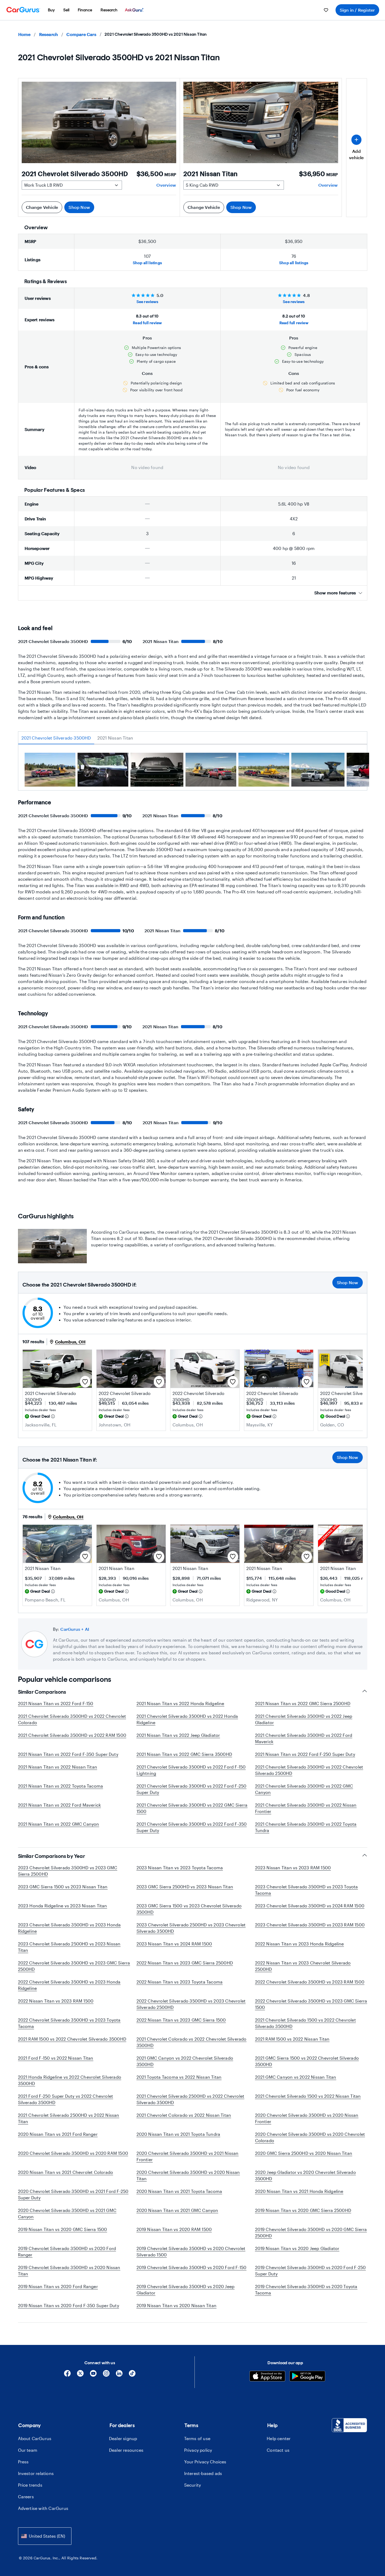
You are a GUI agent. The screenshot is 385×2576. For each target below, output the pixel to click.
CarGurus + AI (75, 1629)
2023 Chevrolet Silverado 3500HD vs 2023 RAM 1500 (310, 1925)
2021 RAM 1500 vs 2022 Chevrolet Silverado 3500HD (72, 2039)
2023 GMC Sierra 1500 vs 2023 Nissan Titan (63, 1887)
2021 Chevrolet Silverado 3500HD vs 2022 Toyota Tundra (306, 1827)
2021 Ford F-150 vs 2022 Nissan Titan (56, 2058)
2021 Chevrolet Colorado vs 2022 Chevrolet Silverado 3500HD (192, 2042)
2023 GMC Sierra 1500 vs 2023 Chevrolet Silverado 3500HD (189, 1909)
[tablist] (193, 738)
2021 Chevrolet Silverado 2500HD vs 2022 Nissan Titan (69, 2118)
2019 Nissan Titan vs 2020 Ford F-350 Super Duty (69, 2305)
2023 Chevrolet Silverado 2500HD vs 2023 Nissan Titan (69, 1947)
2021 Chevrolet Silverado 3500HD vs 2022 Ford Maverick (304, 1738)
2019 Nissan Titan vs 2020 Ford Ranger (58, 2286)
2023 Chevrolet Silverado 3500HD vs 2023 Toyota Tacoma (307, 1890)
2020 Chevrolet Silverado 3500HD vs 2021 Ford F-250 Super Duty (73, 2194)
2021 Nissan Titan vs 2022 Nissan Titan (58, 1767)
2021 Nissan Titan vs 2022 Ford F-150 (56, 1703)
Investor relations (36, 2473)
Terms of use (197, 2438)
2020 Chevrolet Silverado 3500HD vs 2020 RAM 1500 (73, 2153)
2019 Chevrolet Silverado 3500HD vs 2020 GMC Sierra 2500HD (311, 2232)
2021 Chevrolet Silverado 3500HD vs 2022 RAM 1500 (72, 1735)
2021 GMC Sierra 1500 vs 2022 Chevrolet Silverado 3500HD (307, 2061)
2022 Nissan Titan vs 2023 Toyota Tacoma (180, 1982)
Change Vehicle (42, 207)
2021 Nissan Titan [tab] (115, 738)
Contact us (278, 2450)
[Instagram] (106, 2375)
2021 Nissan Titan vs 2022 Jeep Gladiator (178, 1735)
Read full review (147, 323)
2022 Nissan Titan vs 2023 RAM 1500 (56, 2001)
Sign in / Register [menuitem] (357, 10)
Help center (279, 2438)
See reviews (147, 302)
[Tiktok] (132, 2375)
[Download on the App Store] (267, 2377)
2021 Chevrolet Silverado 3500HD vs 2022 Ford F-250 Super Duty (192, 1789)
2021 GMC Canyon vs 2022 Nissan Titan (296, 2077)
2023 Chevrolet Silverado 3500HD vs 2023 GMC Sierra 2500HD (68, 1871)
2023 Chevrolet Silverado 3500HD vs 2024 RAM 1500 (310, 1906)
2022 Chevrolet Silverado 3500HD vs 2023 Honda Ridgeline (69, 1985)
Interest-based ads (203, 2473)
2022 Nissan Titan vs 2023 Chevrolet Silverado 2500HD (303, 1966)
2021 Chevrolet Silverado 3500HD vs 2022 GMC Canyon (304, 1789)
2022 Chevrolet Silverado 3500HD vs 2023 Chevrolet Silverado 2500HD (191, 2004)
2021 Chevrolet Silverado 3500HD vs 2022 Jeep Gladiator (304, 1719)
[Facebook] (67, 2375)
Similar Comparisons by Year (52, 1856)
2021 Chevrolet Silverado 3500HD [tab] (56, 738)
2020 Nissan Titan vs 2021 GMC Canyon (177, 2210)
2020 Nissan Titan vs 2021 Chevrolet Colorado (66, 2172)
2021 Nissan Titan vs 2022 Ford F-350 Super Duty (68, 1754)
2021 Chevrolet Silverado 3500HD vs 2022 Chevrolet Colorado (72, 1719)
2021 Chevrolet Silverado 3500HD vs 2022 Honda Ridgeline (187, 1719)
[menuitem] (51, 10)
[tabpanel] (193, 772)
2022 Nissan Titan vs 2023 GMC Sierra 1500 (181, 2020)
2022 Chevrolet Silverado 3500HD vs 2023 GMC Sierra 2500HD (74, 1966)
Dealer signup (123, 2438)
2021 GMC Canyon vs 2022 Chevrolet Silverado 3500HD (185, 2061)
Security (193, 2485)
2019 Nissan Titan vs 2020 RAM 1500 (174, 2229)
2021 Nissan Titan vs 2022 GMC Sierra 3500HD (184, 1754)
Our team (28, 2450)
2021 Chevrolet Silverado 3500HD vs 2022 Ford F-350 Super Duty (192, 1827)
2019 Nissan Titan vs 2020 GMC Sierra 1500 (63, 2229)
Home (24, 34)
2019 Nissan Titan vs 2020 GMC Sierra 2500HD (303, 2210)
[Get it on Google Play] (307, 2377)
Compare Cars (81, 34)
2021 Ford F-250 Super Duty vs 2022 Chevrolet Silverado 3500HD (66, 2099)
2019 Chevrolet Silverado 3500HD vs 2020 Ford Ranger (67, 2251)
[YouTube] (93, 2375)
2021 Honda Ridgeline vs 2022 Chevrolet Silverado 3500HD (70, 2080)
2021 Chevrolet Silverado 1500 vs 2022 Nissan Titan (308, 2096)
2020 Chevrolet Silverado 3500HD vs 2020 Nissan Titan (188, 2175)
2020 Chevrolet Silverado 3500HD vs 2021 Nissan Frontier (188, 2156)
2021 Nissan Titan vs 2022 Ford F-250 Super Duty (305, 1754)
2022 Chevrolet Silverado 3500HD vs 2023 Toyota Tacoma (69, 2023)
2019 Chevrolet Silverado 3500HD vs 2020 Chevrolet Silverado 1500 (191, 2251)
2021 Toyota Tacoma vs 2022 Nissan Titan (179, 2077)
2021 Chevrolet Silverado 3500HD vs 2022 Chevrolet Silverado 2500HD (309, 1770)
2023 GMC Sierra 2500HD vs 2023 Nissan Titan (185, 1887)
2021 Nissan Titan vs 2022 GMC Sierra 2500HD (303, 1703)
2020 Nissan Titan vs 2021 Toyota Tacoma (179, 2191)
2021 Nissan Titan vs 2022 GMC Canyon (59, 1824)
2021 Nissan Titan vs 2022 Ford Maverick (60, 1805)
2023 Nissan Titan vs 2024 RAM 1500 (174, 1944)
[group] (50, 770)
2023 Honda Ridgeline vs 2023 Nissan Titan (63, 1906)
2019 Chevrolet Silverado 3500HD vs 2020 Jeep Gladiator (186, 2290)
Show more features (335, 593)
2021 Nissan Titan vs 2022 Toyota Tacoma (61, 1786)
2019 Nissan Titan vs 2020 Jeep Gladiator (297, 2248)
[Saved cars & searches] (326, 10)
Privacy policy (198, 2450)
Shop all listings (147, 263)
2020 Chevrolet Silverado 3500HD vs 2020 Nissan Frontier (307, 2118)
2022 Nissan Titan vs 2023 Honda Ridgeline (300, 1944)
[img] (53, 1416)
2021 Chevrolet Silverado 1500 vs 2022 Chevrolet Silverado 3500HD (305, 2023)
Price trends (30, 2485)
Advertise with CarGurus (43, 2508)
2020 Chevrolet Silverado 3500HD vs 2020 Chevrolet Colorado (310, 2137)
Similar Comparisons (42, 1692)
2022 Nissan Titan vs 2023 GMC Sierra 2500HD (185, 1963)
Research (49, 34)
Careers (26, 2497)
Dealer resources (126, 2450)
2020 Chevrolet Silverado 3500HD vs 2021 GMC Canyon (67, 2213)
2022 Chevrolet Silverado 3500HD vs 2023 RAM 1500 (310, 1982)
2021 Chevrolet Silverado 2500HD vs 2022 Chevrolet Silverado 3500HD (191, 2099)
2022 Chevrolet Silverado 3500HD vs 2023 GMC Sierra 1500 (311, 2004)
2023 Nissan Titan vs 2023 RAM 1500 (293, 1868)
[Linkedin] (119, 2375)
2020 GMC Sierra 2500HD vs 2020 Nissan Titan (304, 2153)
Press (23, 2462)
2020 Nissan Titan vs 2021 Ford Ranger (58, 2134)
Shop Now (79, 207)
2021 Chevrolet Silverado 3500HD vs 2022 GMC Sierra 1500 (192, 1808)
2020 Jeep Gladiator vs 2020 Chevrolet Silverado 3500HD (305, 2175)
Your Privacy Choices (205, 2462)
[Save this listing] (85, 1382)
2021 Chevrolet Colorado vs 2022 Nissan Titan (184, 2115)
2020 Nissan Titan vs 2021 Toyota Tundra (178, 2134)
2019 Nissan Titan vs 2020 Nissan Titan (177, 2305)
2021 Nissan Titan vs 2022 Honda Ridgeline (180, 1703)
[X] (80, 2375)
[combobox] (45, 2536)
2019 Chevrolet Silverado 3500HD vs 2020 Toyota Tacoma (306, 2290)
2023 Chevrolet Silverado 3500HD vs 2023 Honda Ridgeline (69, 1928)
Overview (166, 185)
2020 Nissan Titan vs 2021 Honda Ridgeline (299, 2191)
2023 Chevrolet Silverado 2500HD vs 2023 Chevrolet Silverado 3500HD (191, 1928)
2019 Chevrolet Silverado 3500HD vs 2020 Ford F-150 (192, 2267)
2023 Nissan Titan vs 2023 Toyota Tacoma (180, 1868)
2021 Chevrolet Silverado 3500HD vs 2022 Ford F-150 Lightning (191, 1770)
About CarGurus (35, 2438)
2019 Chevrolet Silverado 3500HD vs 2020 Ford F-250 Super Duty (311, 2270)
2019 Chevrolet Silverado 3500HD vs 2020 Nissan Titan (69, 2270)
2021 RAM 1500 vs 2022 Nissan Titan (292, 2039)
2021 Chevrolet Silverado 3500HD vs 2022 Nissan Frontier (306, 1808)
